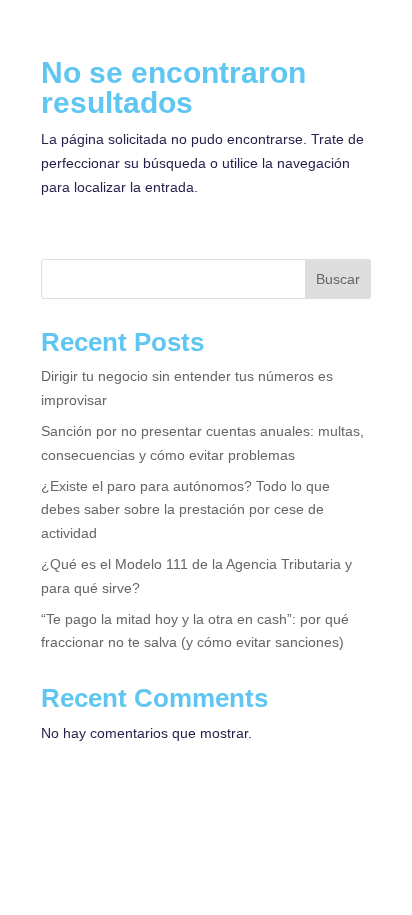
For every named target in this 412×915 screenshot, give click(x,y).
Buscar (338, 279)
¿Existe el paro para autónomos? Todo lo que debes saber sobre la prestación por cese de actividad (185, 510)
